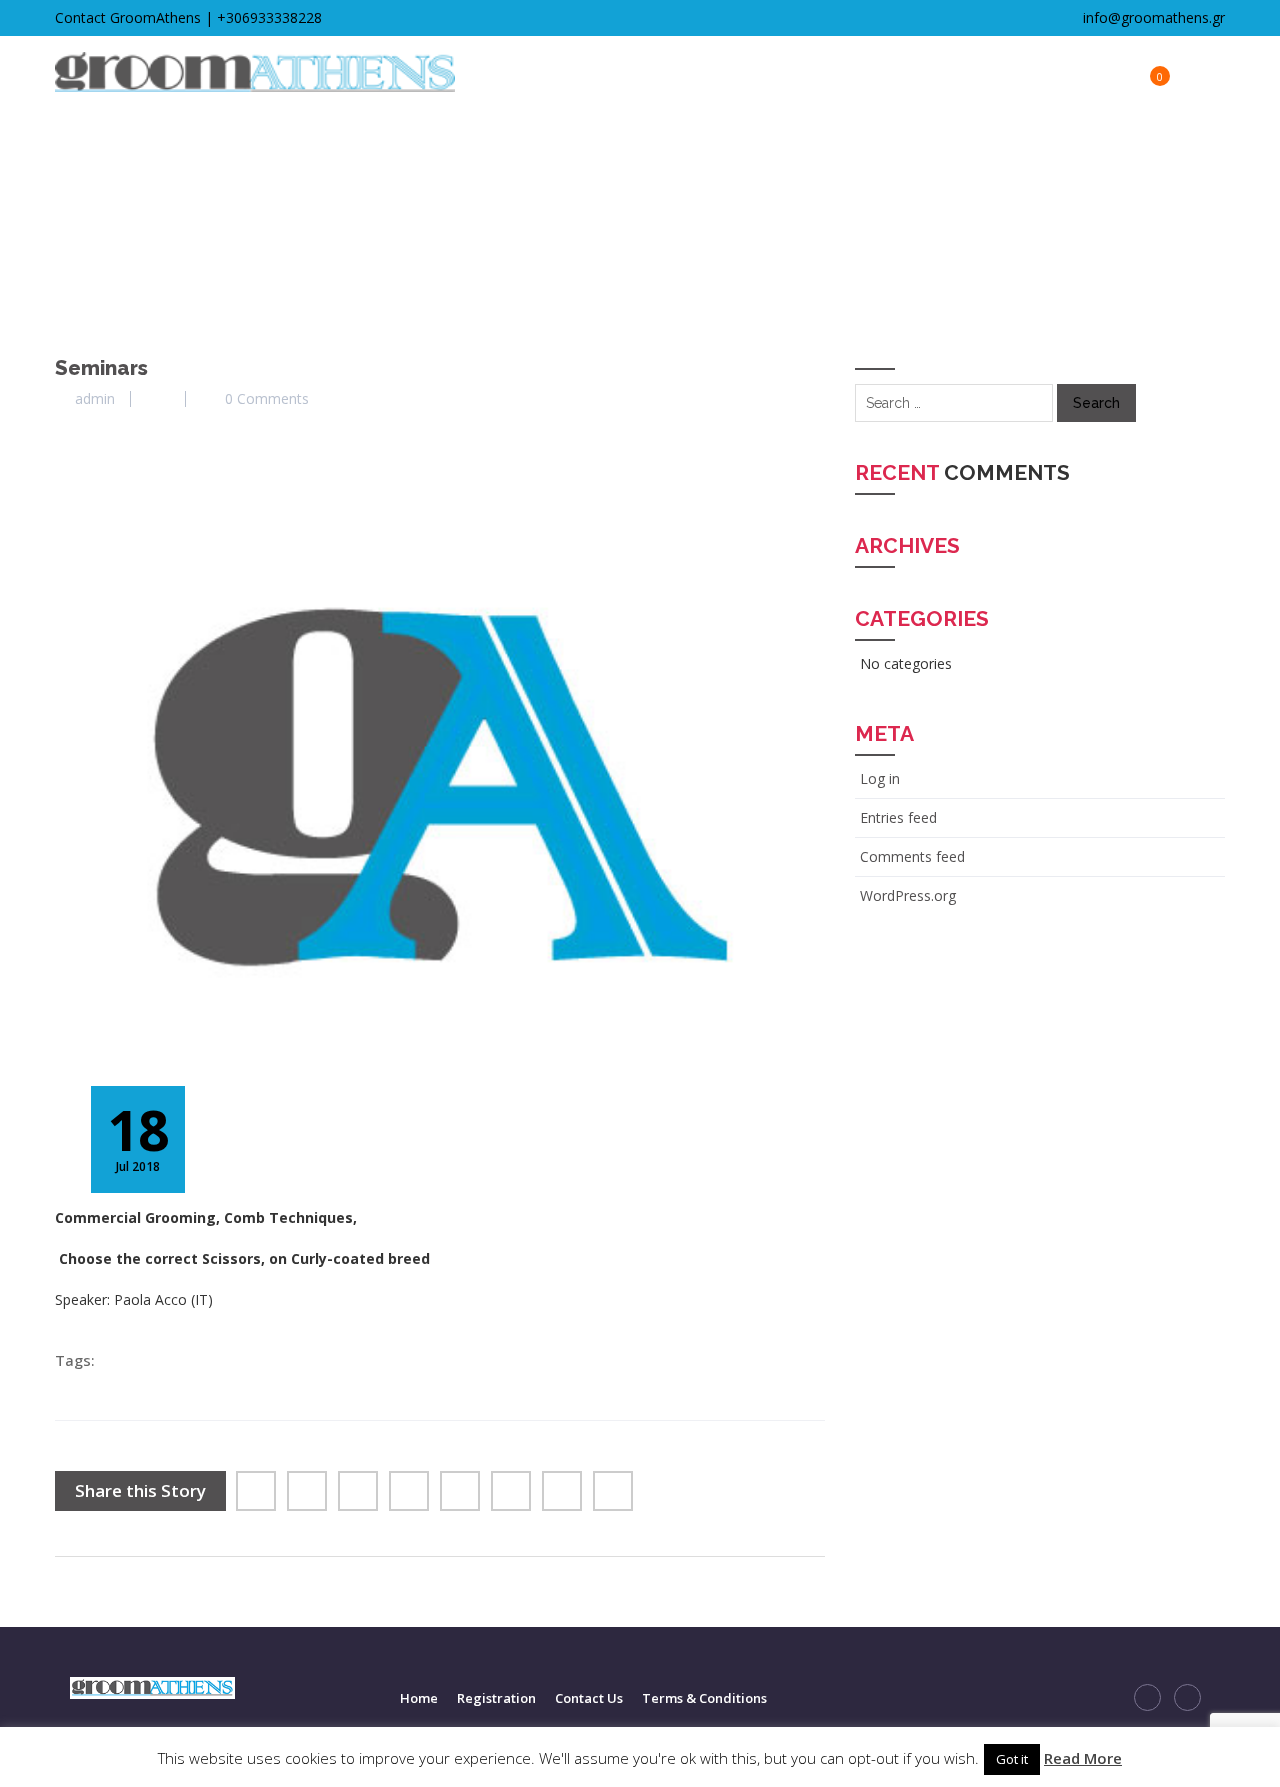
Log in (880, 778)
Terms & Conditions (704, 1698)
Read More (1083, 1758)
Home (419, 1698)
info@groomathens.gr (1152, 17)
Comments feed (912, 856)
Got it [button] (1012, 1759)
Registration (496, 1698)
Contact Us (589, 1698)
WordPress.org (908, 895)
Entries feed (898, 817)
